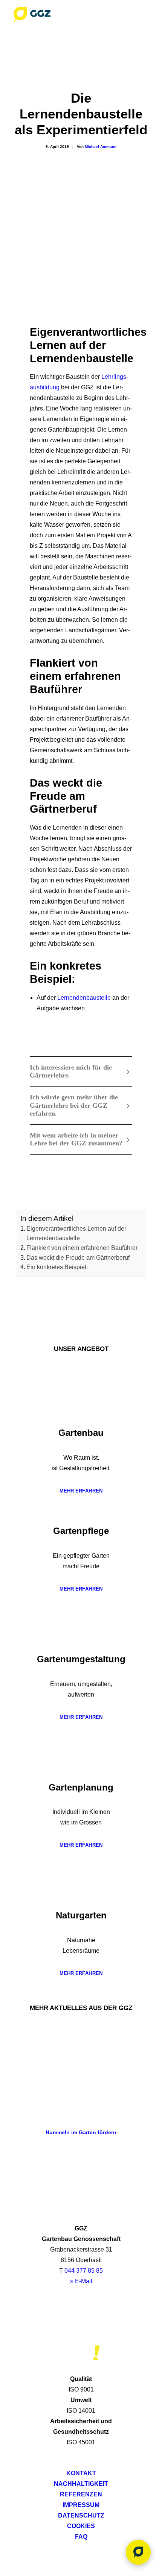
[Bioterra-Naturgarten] (81, 2353)
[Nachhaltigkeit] (81, 2323)
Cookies (81, 2526)
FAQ (81, 2537)
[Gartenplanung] (81, 1766)
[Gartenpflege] (81, 1509)
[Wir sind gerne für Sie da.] (138, 2552)
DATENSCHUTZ (81, 2515)
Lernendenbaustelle (84, 998)
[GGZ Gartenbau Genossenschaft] (32, 14)
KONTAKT (81, 2473)
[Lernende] (81, 1028)
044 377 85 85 (84, 2271)
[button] (145, 14)
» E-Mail (81, 2281)
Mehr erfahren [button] (81, 1491)
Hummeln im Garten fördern (81, 2132)
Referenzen (81, 2494)
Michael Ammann (101, 147)
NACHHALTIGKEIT (81, 2484)
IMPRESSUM (81, 2505)
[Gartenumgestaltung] (81, 1638)
